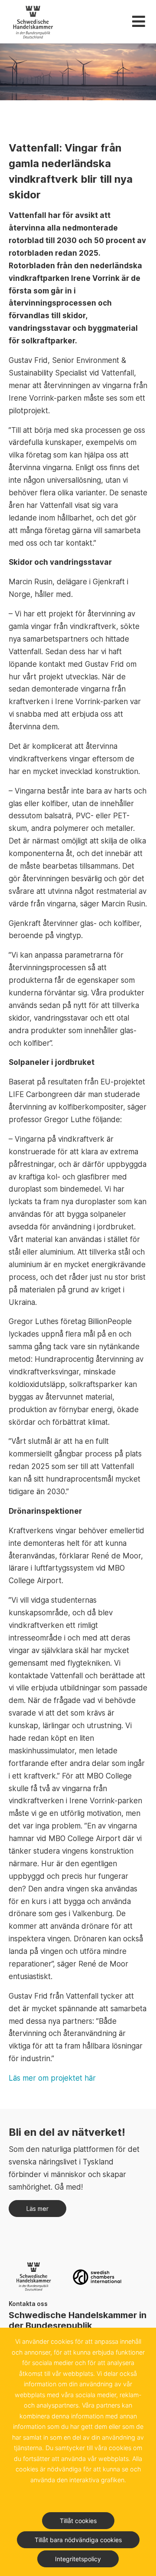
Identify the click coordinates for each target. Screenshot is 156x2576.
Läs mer (37, 2209)
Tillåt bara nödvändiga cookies (78, 2540)
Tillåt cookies (78, 2521)
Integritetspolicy (78, 2559)
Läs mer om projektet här (52, 2078)
